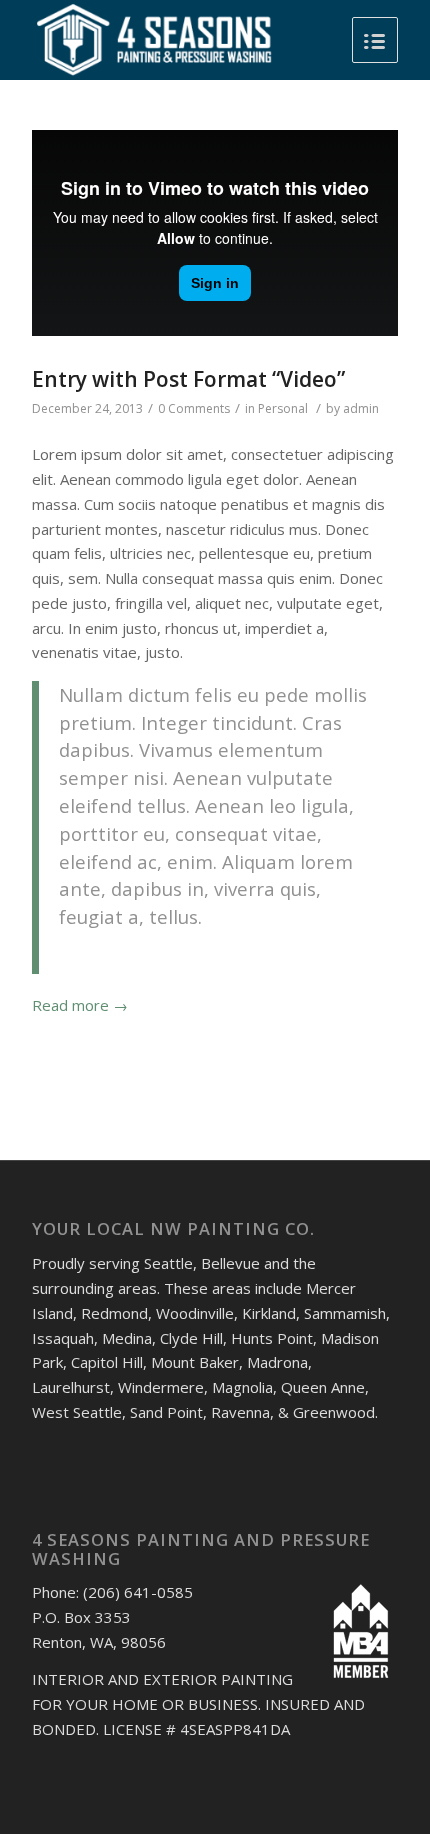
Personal (283, 408)
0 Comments (194, 408)
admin (361, 408)
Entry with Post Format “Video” (188, 379)
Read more (80, 1005)
